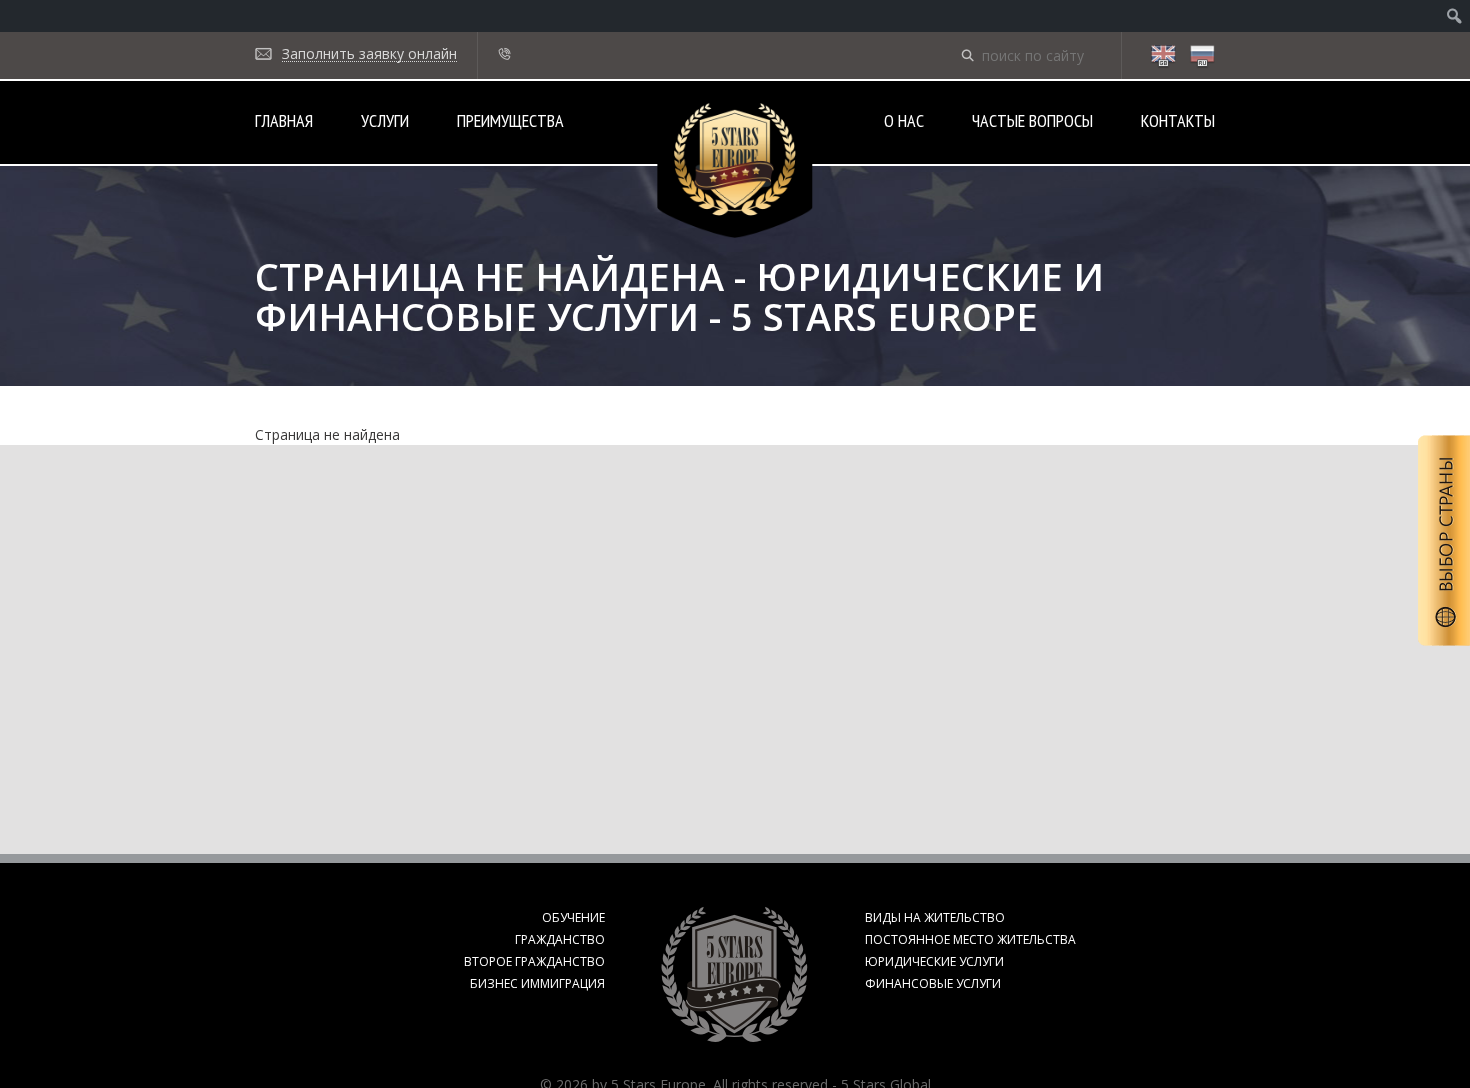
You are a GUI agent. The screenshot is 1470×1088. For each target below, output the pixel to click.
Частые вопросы (1032, 120)
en (1163, 57)
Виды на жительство (935, 917)
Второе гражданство (534, 961)
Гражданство (560, 939)
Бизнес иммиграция (537, 983)
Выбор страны (1444, 540)
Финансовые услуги (933, 983)
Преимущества (510, 120)
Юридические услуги (934, 961)
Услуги (385, 120)
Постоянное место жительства (970, 939)
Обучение (573, 917)
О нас (904, 120)
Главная (284, 120)
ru (1202, 57)
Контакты (1178, 120)
